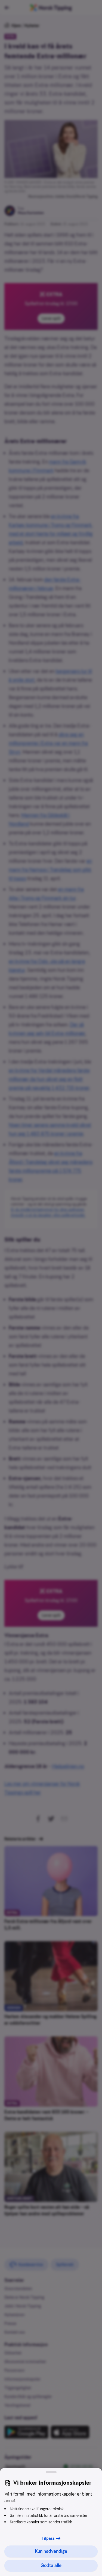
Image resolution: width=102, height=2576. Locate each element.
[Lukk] (51, 2472)
